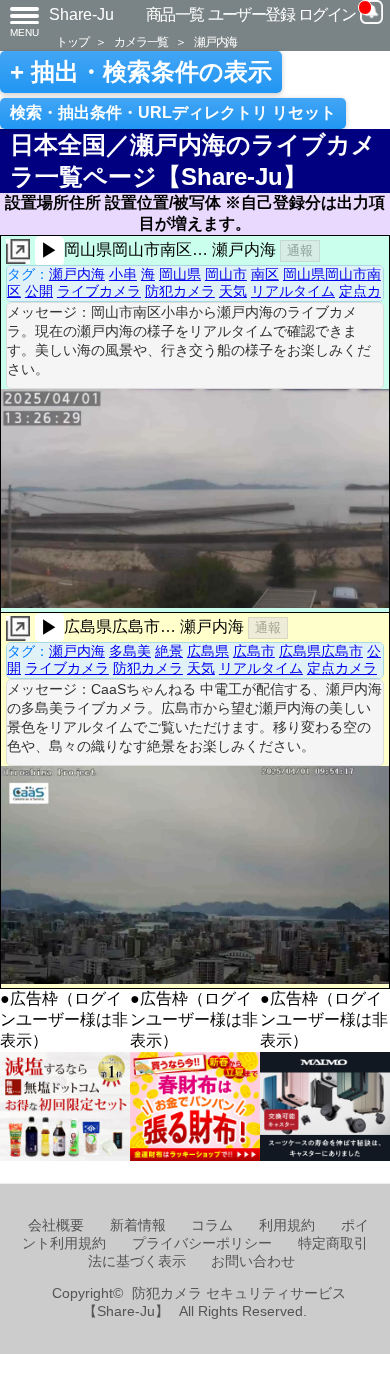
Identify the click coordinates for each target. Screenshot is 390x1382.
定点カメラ (342, 668)
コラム (212, 1225)
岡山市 (226, 274)
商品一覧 (175, 14)
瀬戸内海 (215, 41)
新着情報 (138, 1225)
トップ (72, 41)
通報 (300, 250)
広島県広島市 (321, 651)
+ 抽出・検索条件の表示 (141, 72)
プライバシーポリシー (202, 1243)
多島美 (130, 651)
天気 (233, 291)
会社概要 (56, 1225)
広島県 (208, 651)
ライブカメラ (99, 291)
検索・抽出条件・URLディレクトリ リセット (173, 112)
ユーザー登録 (251, 14)
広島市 (254, 651)
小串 (123, 274)
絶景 (169, 651)
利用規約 (287, 1225)
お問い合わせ (253, 1261)
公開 (39, 291)
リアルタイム (293, 291)
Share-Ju (81, 14)
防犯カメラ (180, 291)
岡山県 (180, 274)
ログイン (327, 14)
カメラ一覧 (141, 41)
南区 (265, 274)
